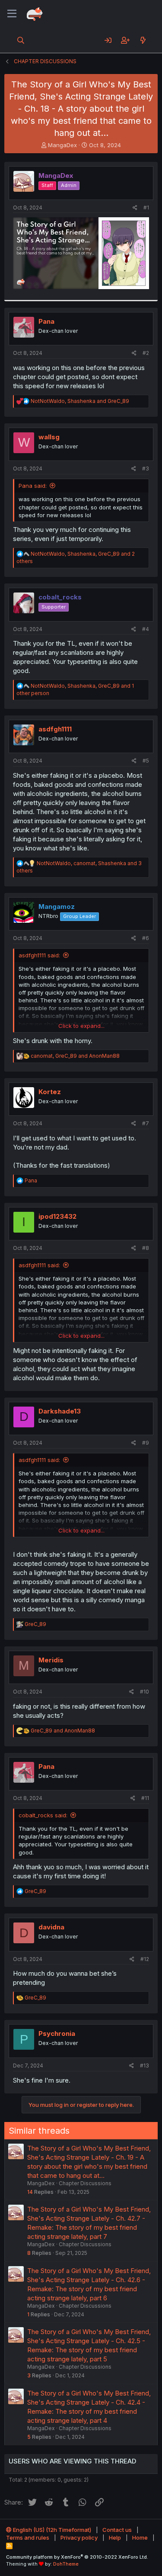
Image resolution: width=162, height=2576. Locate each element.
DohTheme (66, 2564)
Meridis (51, 1660)
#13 (145, 2066)
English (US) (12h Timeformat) (51, 2530)
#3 (146, 469)
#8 (146, 1248)
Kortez (50, 1092)
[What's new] (143, 40)
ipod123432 (57, 1216)
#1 (146, 208)
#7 (146, 1123)
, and (80, 401)
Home (140, 2537)
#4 (146, 629)
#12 (145, 1959)
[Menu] (12, 14)
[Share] (135, 208)
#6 (146, 938)
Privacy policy (79, 2537)
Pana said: (33, 486)
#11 (145, 1798)
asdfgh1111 (55, 729)
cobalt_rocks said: (43, 1815)
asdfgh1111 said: (39, 955)
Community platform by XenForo (77, 2557)
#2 (146, 353)
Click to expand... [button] (81, 1026)
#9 (146, 1443)
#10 (145, 1692)
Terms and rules (28, 2537)
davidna (51, 1927)
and (63, 1731)
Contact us (117, 2530)
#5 (146, 761)
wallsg (49, 437)
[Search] (21, 40)
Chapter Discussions (85, 2183)
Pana (46, 321)
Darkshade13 (60, 1411)
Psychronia (57, 2033)
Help (115, 2537)
